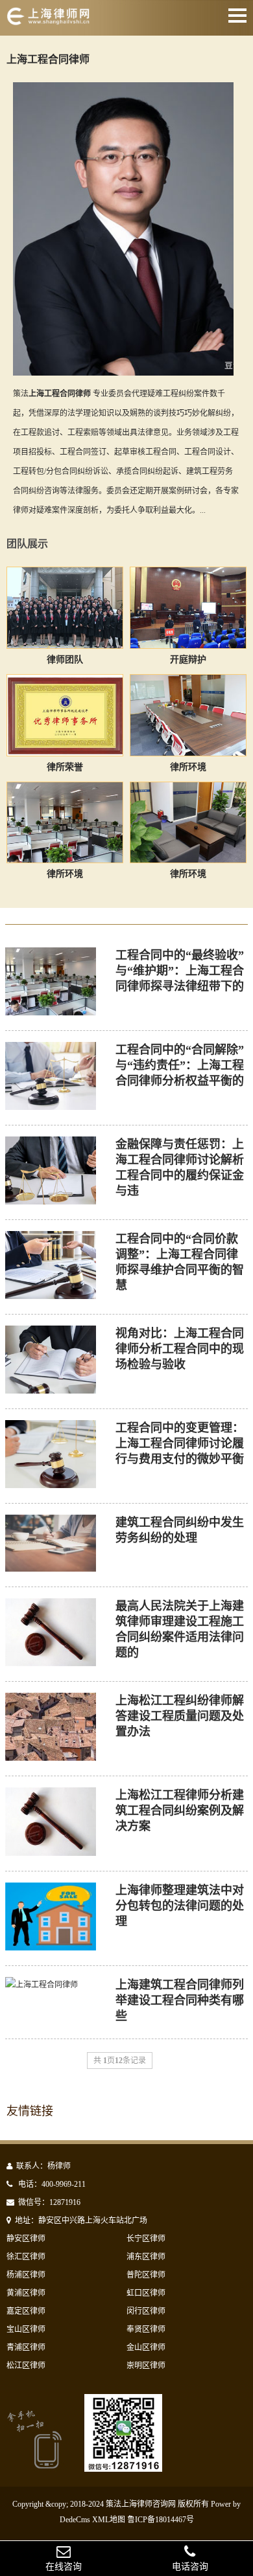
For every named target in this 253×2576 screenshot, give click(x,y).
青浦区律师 (26, 2347)
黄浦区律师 (26, 2293)
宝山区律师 (26, 2329)
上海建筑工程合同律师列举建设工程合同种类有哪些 (180, 2000)
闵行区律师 (146, 2311)
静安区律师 (26, 2239)
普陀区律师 (146, 2275)
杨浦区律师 (26, 2275)
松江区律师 (26, 2366)
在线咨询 (64, 2567)
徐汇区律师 (26, 2257)
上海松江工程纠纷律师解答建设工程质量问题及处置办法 (180, 1716)
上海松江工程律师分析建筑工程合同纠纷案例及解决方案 (180, 1811)
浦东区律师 (146, 2257)
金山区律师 (146, 2347)
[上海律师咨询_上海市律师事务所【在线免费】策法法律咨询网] (57, 21)
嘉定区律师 (26, 2311)
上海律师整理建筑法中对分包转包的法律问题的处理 (180, 1906)
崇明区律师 (146, 2366)
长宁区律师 (146, 2239)
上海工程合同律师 (48, 59)
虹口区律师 (146, 2293)
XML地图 (109, 2520)
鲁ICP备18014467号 (161, 2520)
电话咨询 (190, 2567)
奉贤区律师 (146, 2329)
